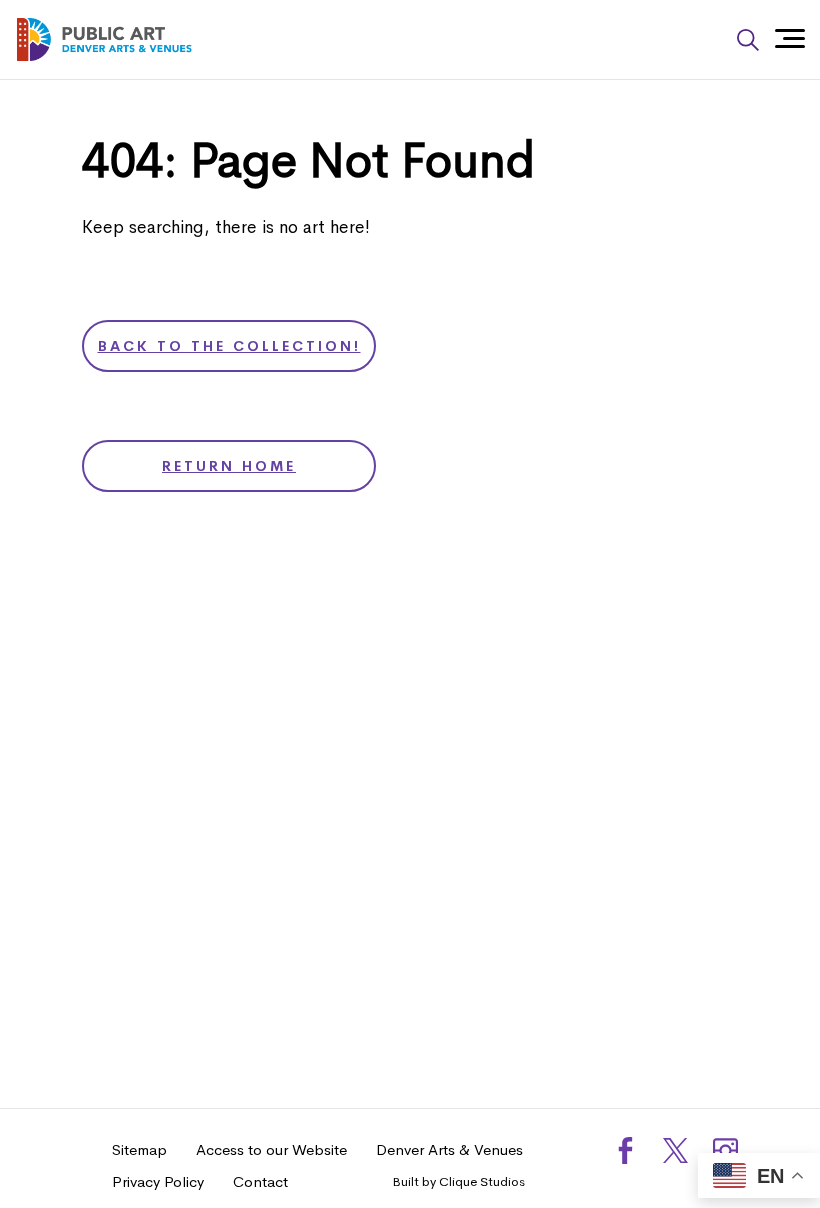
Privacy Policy (158, 1181)
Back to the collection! (229, 346)
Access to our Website (271, 1149)
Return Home (229, 466)
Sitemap (139, 1149)
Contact (260, 1181)
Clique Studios (482, 1181)
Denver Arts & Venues (449, 1149)
